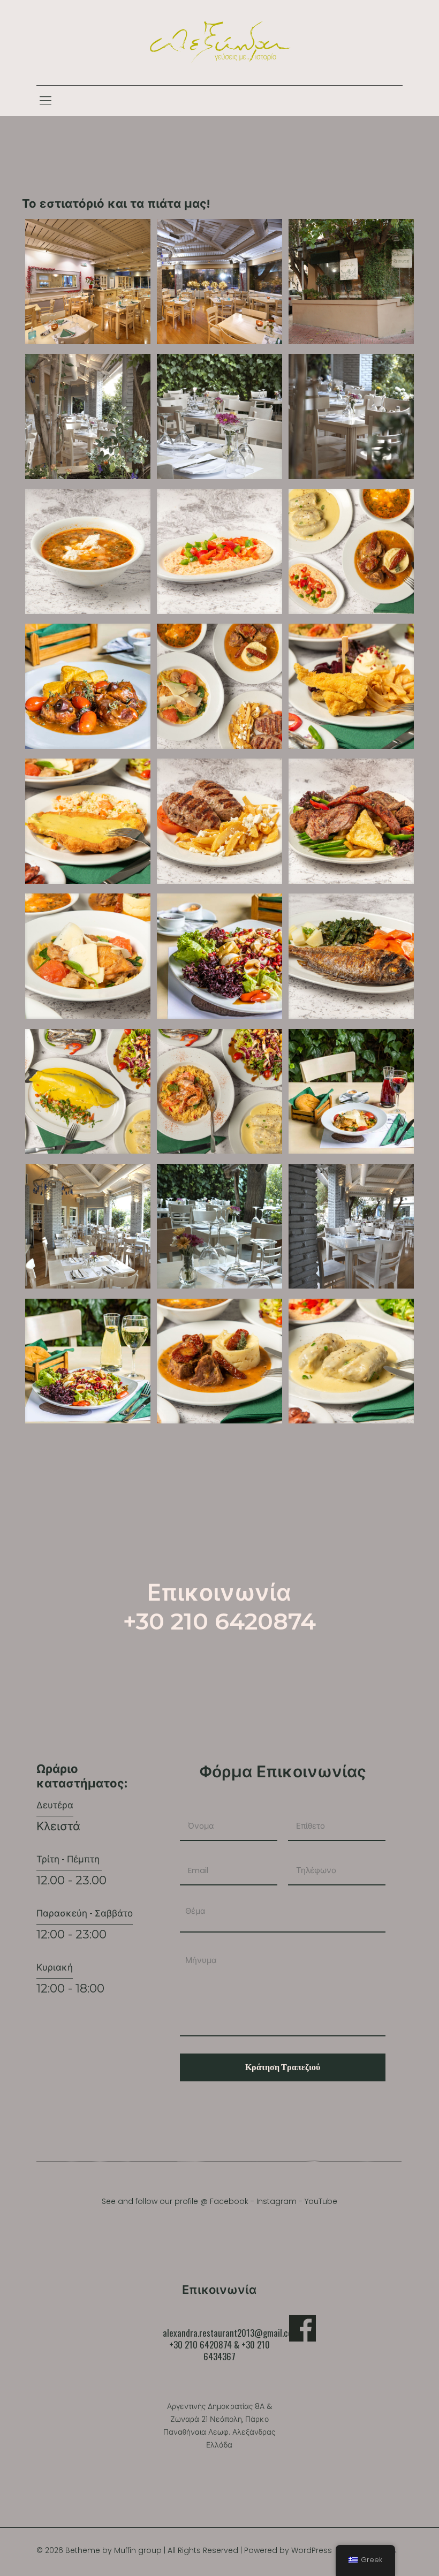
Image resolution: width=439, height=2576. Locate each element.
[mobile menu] (46, 101)
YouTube (321, 2201)
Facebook (229, 2201)
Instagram (277, 2201)
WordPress (312, 2550)
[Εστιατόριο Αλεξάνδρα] (219, 43)
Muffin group (138, 2550)
